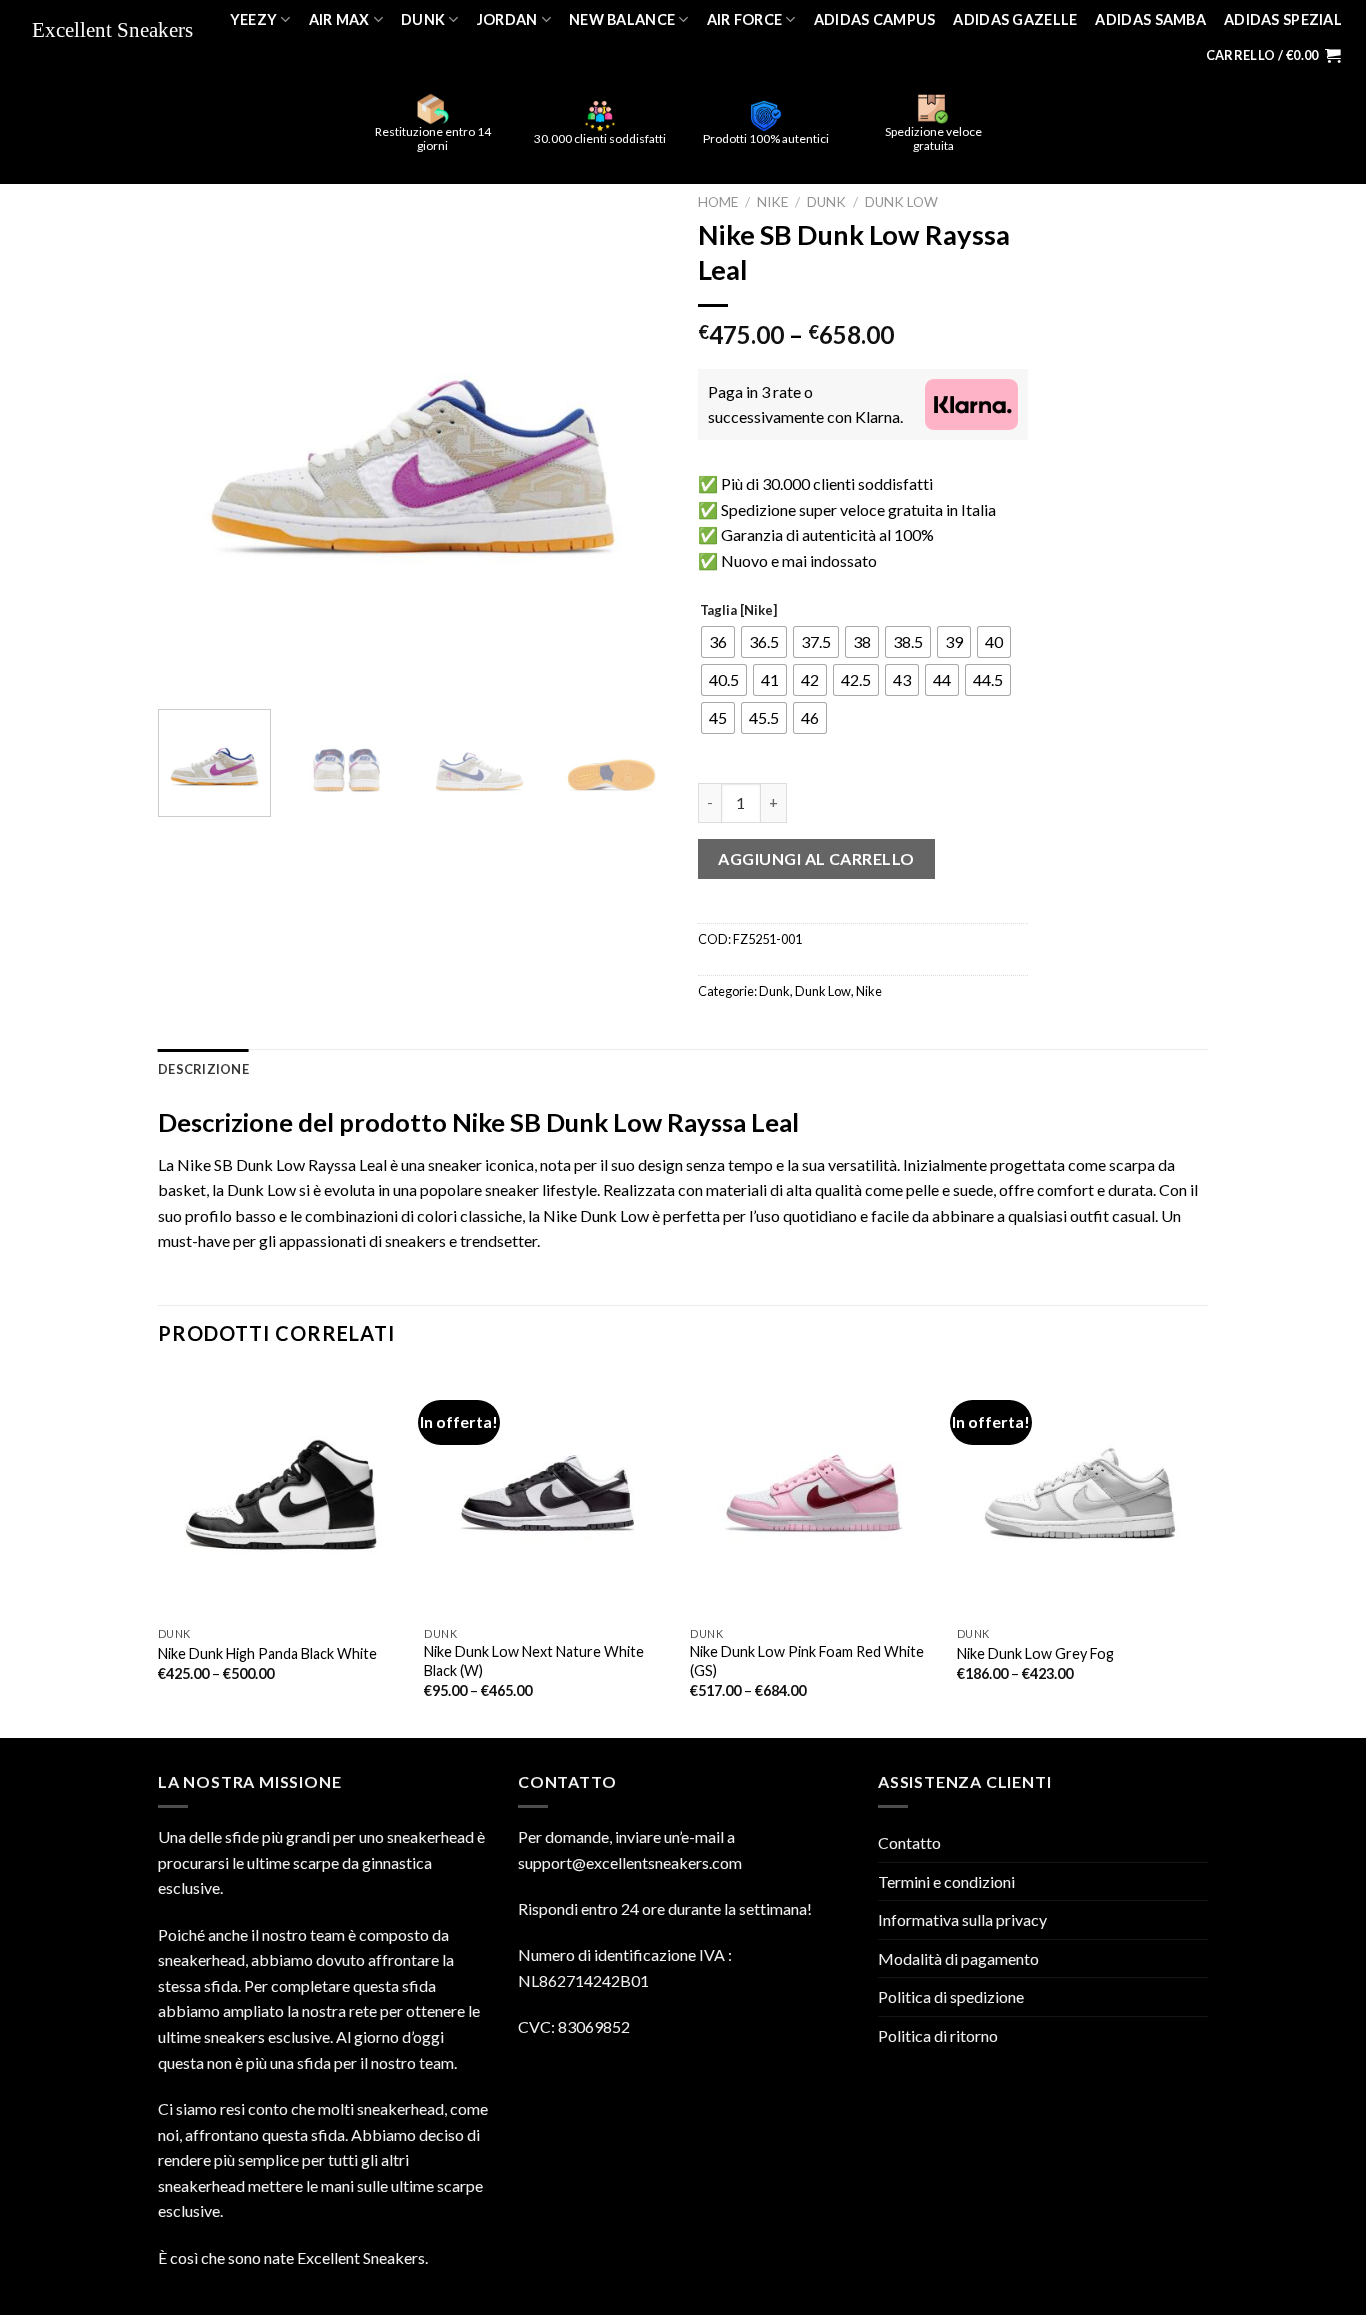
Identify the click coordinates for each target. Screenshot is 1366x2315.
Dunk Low (901, 202)
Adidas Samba (1150, 19)
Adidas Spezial (1283, 19)
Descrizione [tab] (203, 1069)
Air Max (339, 19)
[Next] (633, 439)
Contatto (909, 1842)
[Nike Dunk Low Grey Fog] (1080, 1493)
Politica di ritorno (938, 2035)
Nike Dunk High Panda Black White (267, 1653)
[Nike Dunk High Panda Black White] (281, 1493)
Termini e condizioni (946, 1881)
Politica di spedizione (951, 1996)
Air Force (745, 19)
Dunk (423, 19)
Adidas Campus (875, 19)
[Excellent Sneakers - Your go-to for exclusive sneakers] (119, 31)
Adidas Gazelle (1015, 19)
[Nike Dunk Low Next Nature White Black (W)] (547, 1493)
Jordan (507, 19)
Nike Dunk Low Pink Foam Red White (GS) (807, 1661)
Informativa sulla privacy (962, 1919)
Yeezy (253, 19)
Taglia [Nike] (738, 611)
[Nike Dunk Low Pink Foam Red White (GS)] (813, 1493)
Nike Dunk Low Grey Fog (1035, 1653)
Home (718, 202)
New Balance (622, 19)
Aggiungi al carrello (816, 858)
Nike (772, 202)
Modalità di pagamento (958, 1958)
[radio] (718, 642)
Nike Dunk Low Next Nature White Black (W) (534, 1661)
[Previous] (193, 439)
